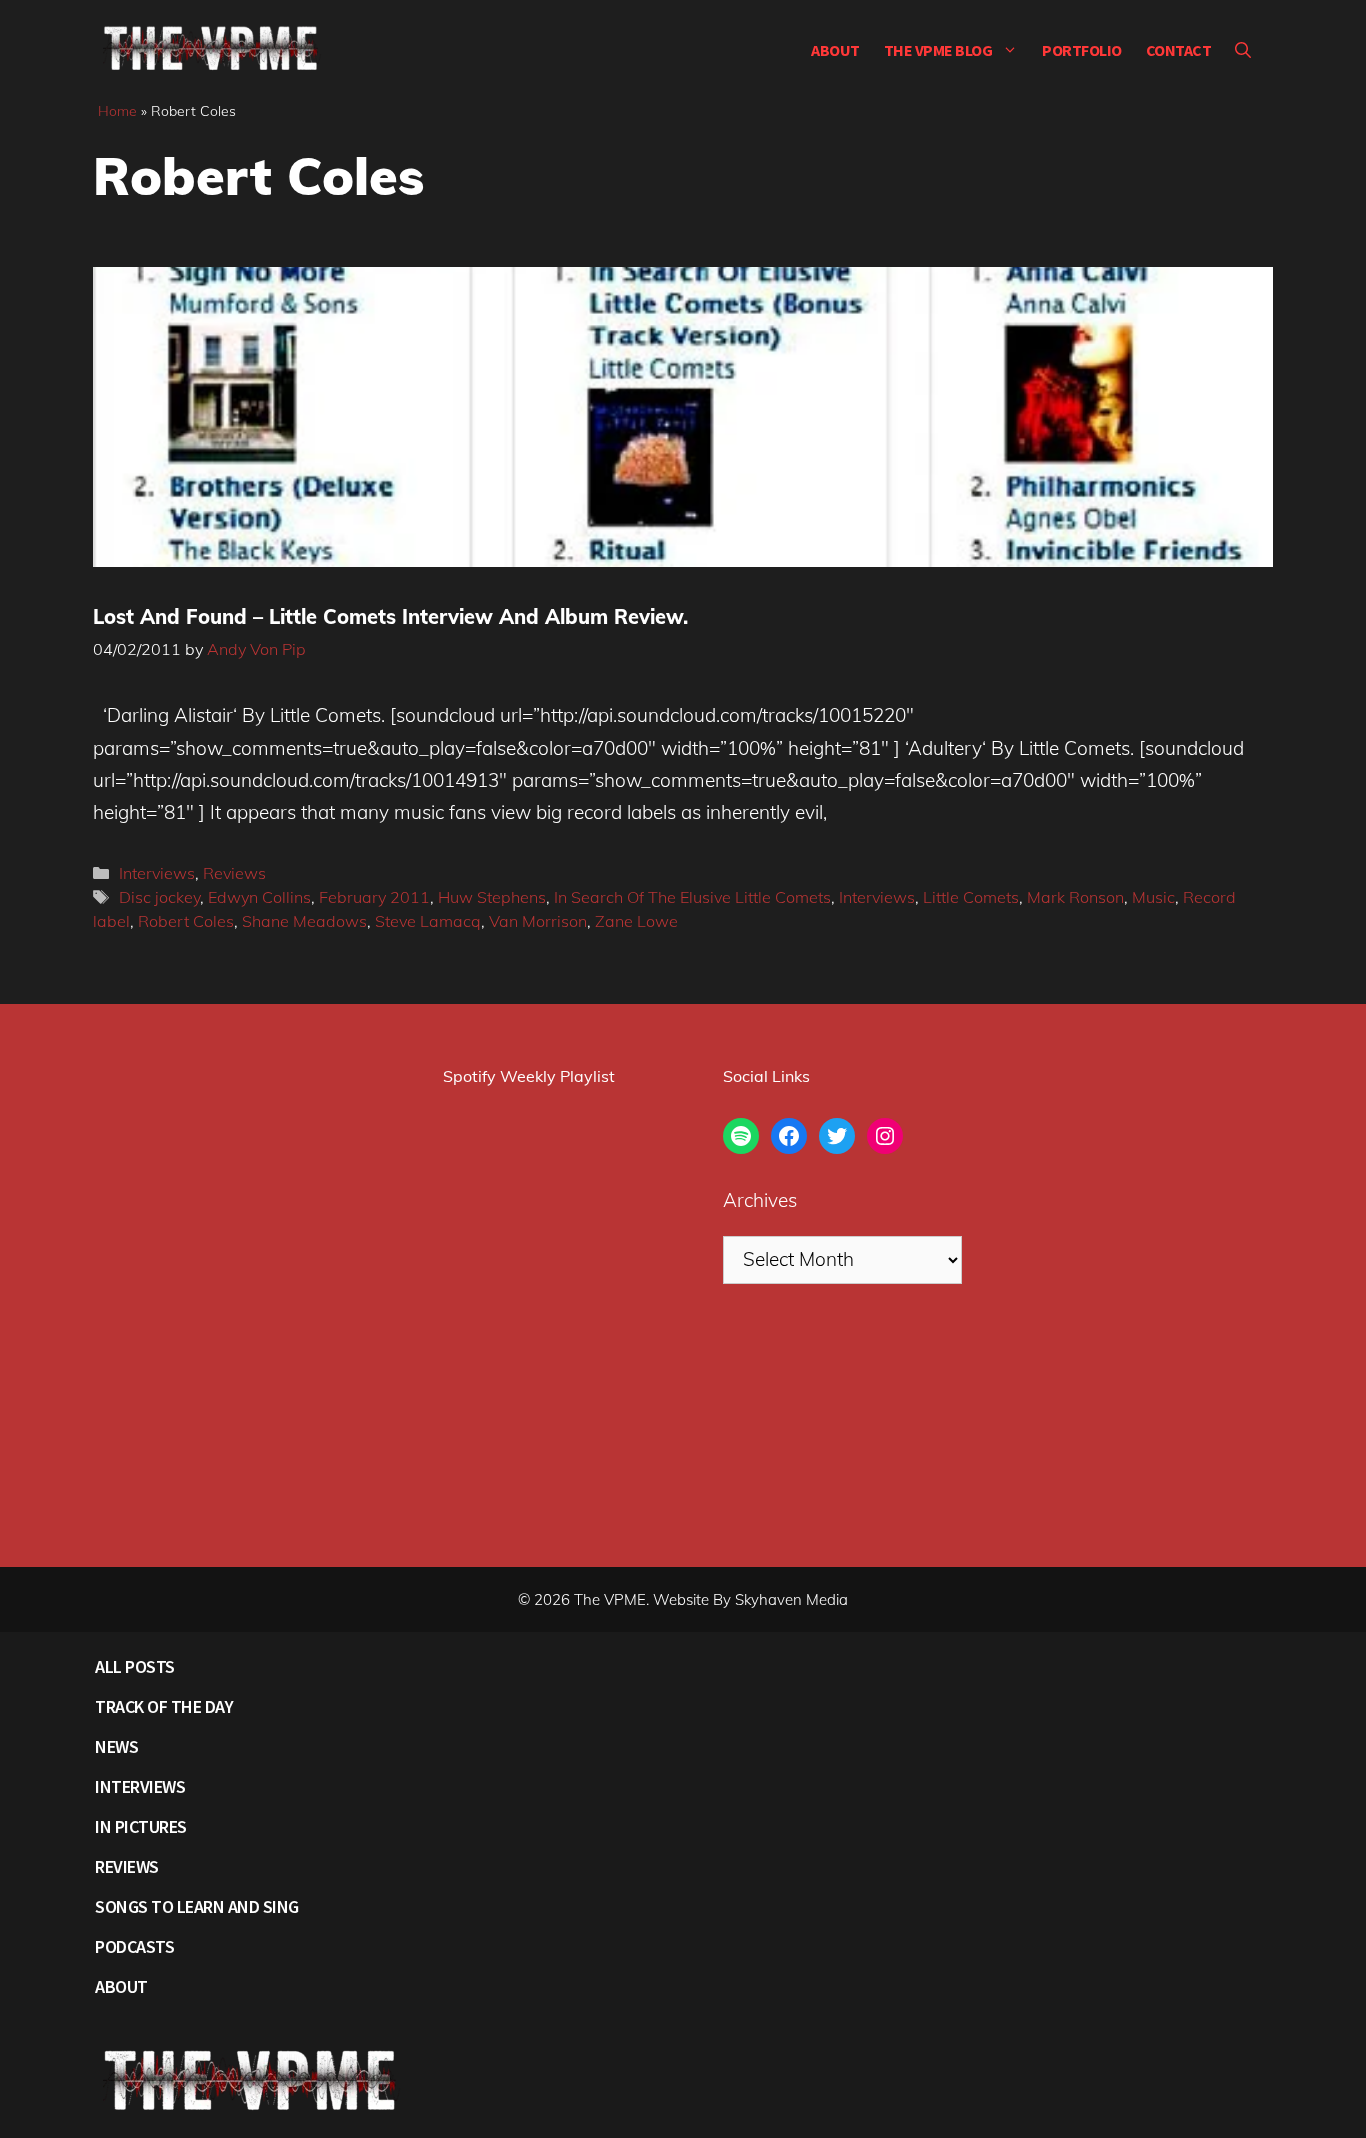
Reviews (234, 873)
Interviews (157, 873)
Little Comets (971, 897)
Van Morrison (538, 921)
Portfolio (1082, 50)
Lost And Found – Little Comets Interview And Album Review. (390, 616)
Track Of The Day (164, 1706)
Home (117, 111)
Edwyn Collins (259, 897)
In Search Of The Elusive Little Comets (692, 897)
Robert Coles (186, 921)
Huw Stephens (492, 897)
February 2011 (374, 897)
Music (1153, 897)
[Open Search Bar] (1243, 50)
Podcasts (134, 1946)
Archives (760, 1200)
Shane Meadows (304, 921)
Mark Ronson (1075, 897)
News (116, 1746)
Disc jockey (159, 897)
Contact (1179, 50)
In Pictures (141, 1826)
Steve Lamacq (428, 921)
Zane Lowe (636, 921)
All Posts (135, 1666)
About (835, 50)
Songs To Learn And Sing (197, 1906)
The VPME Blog (938, 50)
